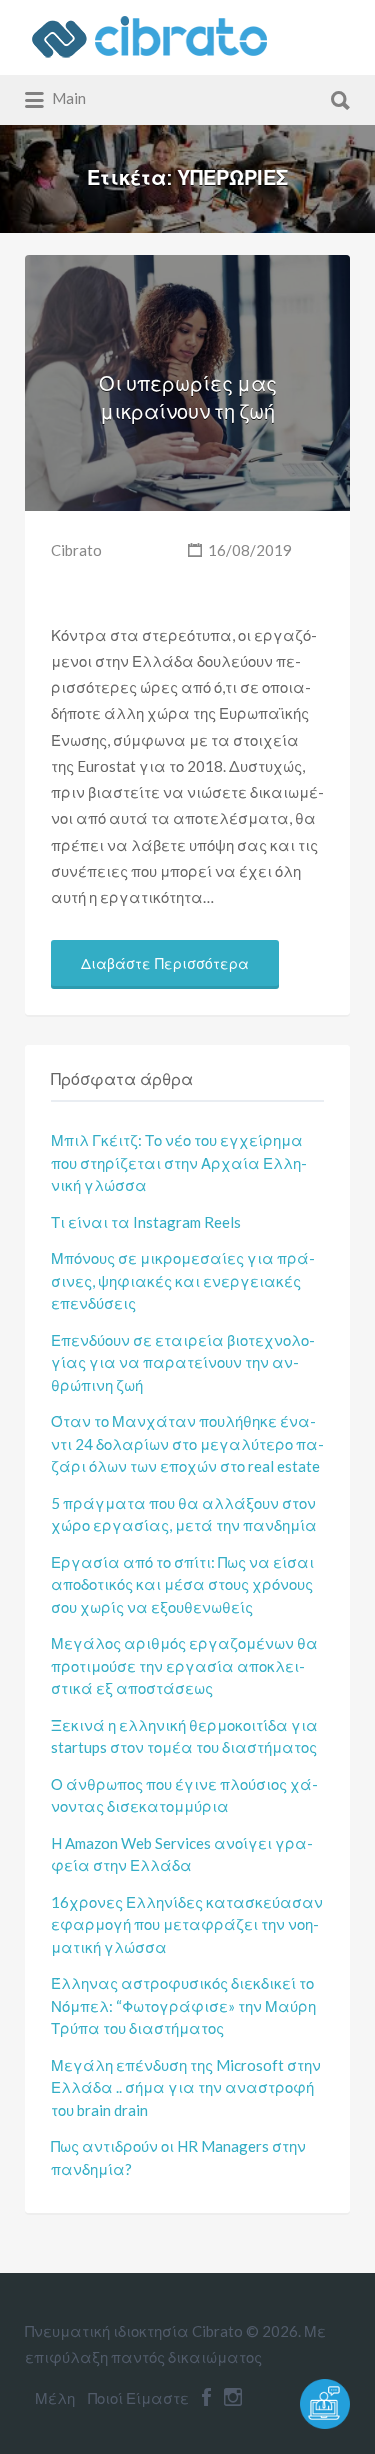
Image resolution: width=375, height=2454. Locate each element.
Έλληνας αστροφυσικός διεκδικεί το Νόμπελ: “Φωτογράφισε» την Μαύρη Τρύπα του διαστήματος (183, 2005)
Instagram (233, 2397)
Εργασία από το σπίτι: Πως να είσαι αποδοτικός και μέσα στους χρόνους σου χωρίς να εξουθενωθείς (182, 1584)
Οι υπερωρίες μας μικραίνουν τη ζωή (188, 397)
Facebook (206, 2397)
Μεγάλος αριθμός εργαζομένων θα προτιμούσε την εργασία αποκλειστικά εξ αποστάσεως (184, 1665)
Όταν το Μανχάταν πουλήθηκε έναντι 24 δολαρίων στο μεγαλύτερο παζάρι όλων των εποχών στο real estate (187, 1443)
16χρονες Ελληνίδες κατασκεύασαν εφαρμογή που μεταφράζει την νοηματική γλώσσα (187, 1924)
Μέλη (55, 2398)
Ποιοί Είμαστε (138, 2398)
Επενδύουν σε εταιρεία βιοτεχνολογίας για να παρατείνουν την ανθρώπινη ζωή (183, 1362)
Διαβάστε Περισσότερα (165, 964)
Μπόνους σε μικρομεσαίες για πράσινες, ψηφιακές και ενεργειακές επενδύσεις (183, 1280)
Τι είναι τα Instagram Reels (146, 1222)
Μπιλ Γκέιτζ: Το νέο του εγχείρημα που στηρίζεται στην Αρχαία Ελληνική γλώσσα (179, 1162)
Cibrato (76, 550)
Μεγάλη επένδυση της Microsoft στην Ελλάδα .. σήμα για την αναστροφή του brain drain (186, 2087)
